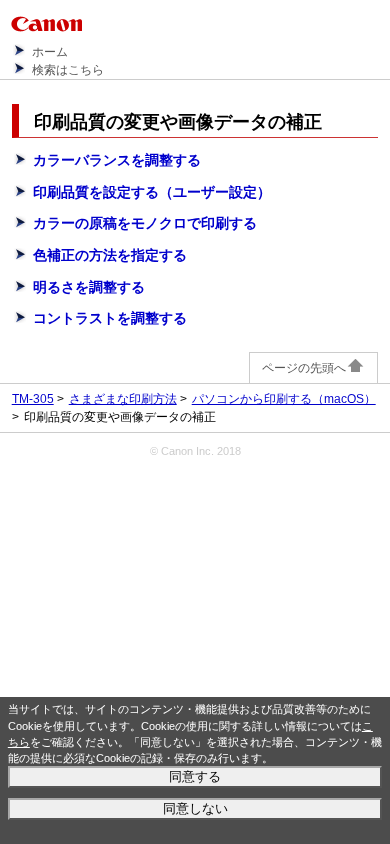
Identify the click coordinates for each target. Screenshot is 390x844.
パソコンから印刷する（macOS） (284, 399)
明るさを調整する (89, 287)
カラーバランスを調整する (117, 160)
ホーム (50, 52)
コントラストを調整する (110, 318)
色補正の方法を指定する (110, 255)
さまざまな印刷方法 (123, 399)
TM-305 (33, 399)
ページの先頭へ (304, 368)
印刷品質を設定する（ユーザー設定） (152, 192)
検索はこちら (68, 70)
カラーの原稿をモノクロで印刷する (145, 223)
